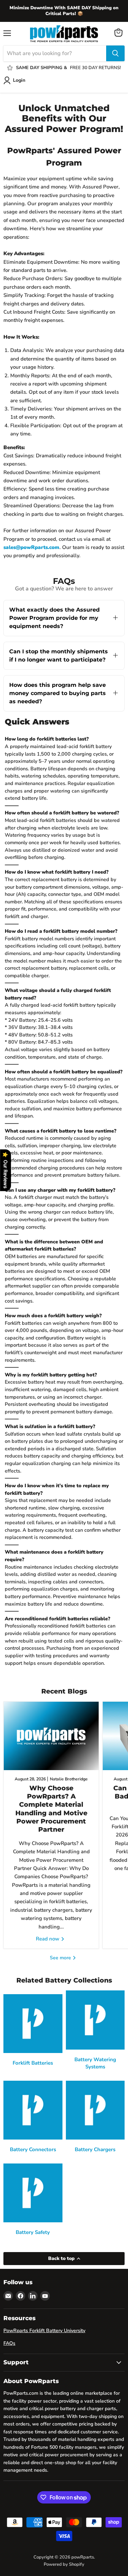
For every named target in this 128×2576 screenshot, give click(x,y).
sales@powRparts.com (31, 547)
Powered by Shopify (64, 2564)
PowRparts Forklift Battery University (44, 2331)
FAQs (9, 2343)
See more (61, 1958)
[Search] (115, 53)
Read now (48, 1939)
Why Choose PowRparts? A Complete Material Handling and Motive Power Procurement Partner (51, 1809)
